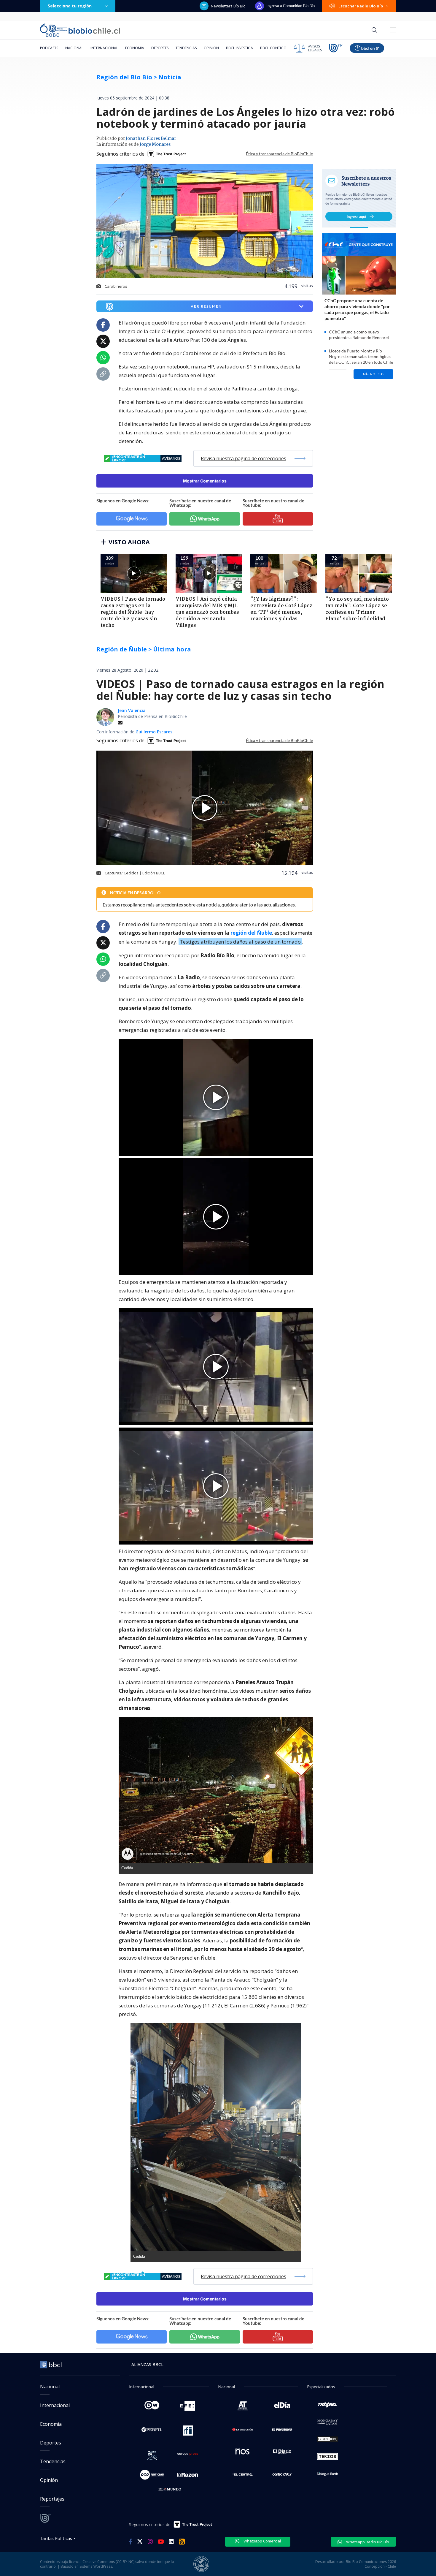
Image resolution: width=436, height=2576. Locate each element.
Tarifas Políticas (56, 2538)
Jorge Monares (155, 145)
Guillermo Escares (154, 732)
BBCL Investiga (240, 48)
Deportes (160, 48)
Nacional (74, 48)
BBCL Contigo (273, 48)
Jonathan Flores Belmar (151, 139)
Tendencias (186, 48)
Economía (135, 48)
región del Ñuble (251, 933)
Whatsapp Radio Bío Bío (367, 2542)
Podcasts (49, 48)
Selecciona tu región (70, 6)
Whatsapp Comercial (262, 2541)
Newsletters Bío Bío (228, 6)
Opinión (211, 48)
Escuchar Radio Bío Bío (361, 6)
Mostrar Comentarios (205, 481)
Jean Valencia (132, 710)
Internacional (104, 48)
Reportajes (52, 2499)
